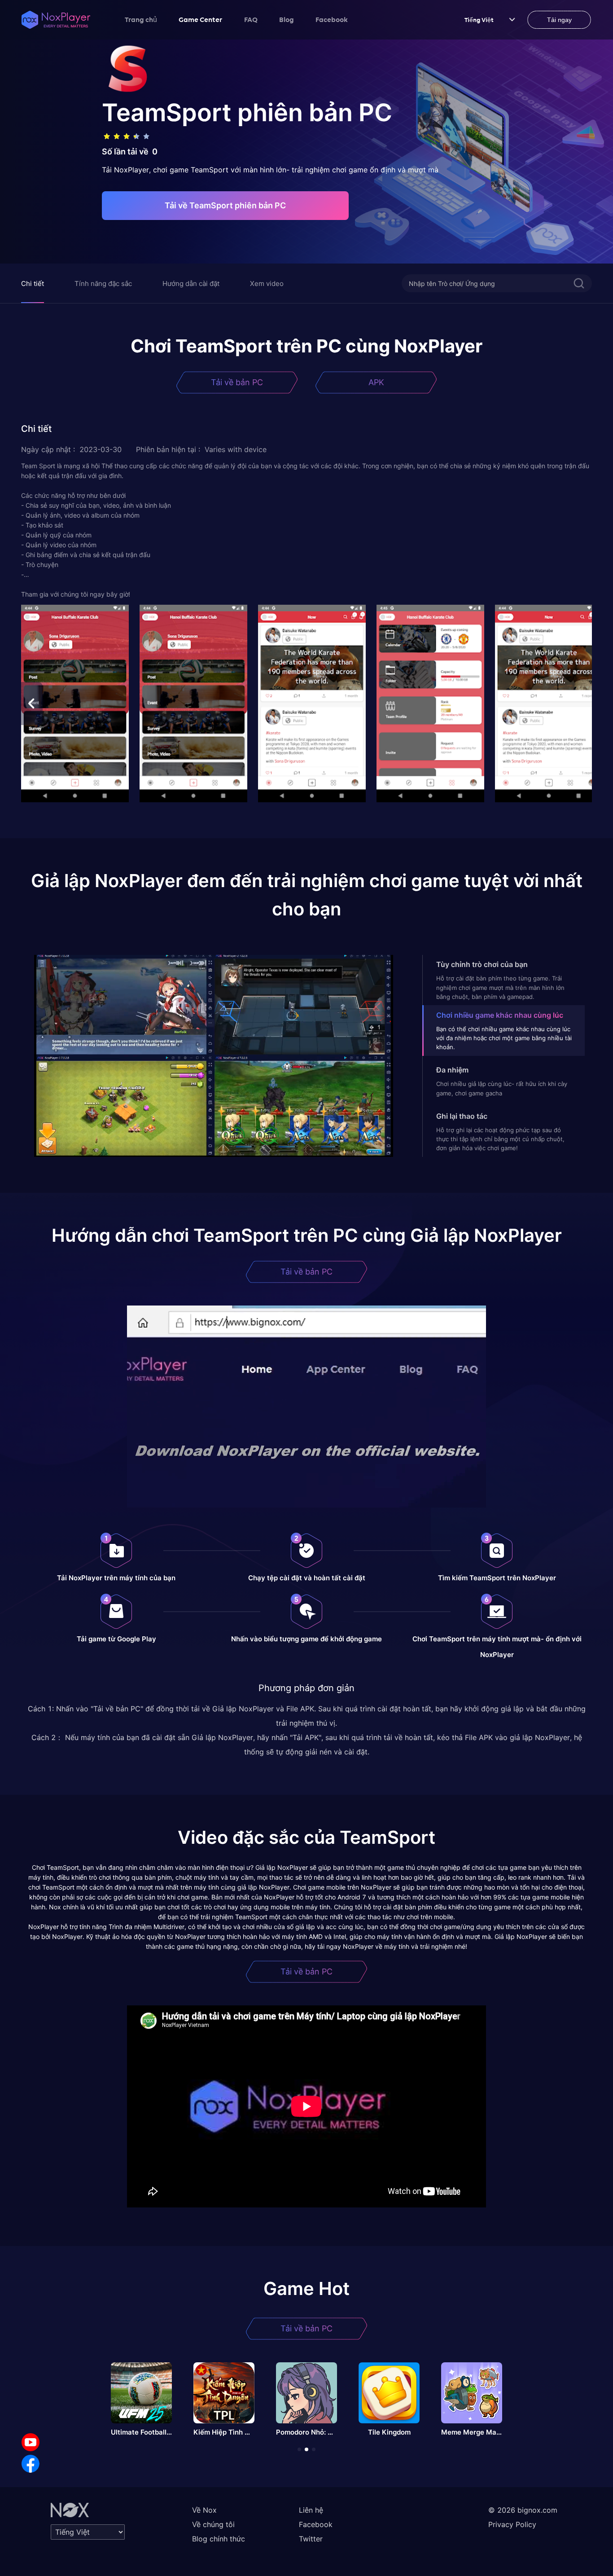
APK (376, 382)
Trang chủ (141, 19)
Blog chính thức (219, 2539)
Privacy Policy (512, 2524)
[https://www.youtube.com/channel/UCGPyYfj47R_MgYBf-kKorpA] (31, 2442)
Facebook (332, 19)
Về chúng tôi (213, 2524)
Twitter (311, 2539)
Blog (287, 19)
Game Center (201, 19)
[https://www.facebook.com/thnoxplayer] (31, 2464)
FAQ (251, 19)
